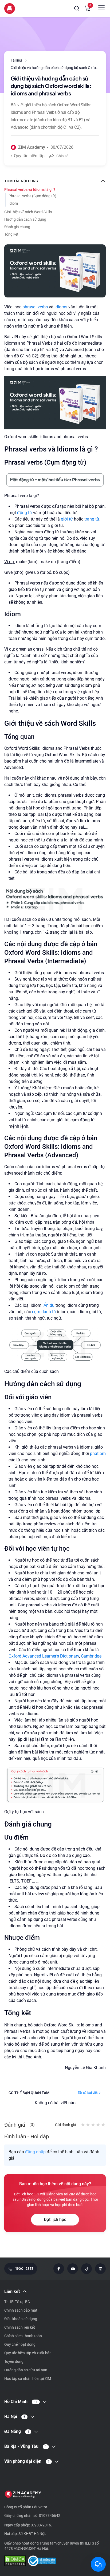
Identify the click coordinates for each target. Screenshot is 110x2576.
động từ (25, 513)
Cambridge (91, 1656)
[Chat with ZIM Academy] (98, 2564)
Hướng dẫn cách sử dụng (25, 219)
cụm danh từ (44, 1312)
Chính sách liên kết (20, 2327)
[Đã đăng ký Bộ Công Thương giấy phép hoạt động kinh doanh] (42, 2561)
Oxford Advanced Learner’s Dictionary (44, 1656)
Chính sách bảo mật (21, 2310)
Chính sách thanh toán (23, 2336)
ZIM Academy (32, 147)
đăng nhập (35, 2152)
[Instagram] (100, 2269)
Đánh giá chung (17, 227)
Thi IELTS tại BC (17, 2302)
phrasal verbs (35, 307)
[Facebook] (59, 2269)
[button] (77, 9)
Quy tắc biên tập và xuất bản (28, 2353)
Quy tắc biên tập (29, 156)
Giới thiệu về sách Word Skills (28, 212)
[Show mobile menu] (101, 8)
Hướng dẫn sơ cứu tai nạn (26, 2370)
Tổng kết (11, 234)
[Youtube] (73, 2269)
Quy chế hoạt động (20, 2344)
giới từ (67, 519)
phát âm (97, 1454)
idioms (61, 307)
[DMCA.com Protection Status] (15, 2561)
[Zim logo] (10, 9)
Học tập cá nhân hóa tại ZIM (28, 2379)
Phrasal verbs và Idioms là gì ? (30, 190)
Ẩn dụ (49, 1305)
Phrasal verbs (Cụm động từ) (32, 196)
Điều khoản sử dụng (21, 2319)
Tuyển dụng (14, 2361)
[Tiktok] (87, 2269)
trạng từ (92, 519)
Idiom (13, 203)
